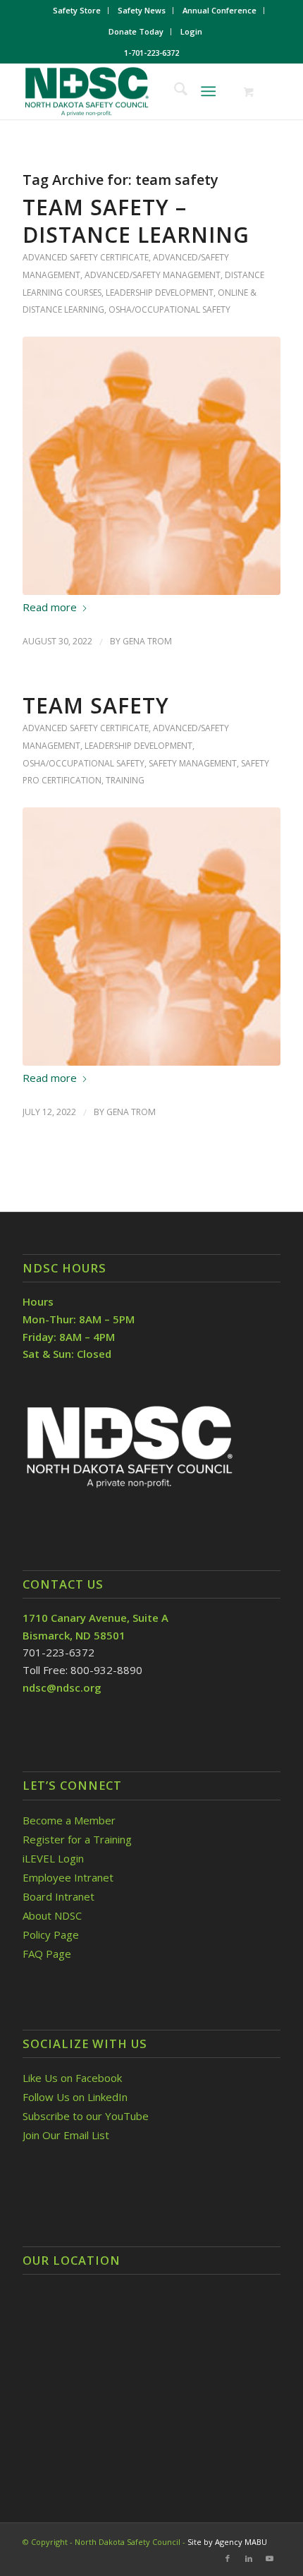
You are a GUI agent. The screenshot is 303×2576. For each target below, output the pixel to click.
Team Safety (96, 705)
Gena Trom (147, 641)
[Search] (174, 91)
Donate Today (136, 31)
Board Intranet (58, 1896)
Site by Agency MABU (227, 2542)
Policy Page (51, 1934)
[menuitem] (77, 11)
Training (125, 780)
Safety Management (193, 763)
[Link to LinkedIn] (249, 2558)
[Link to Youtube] (270, 2558)
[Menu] (208, 91)
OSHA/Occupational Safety (169, 309)
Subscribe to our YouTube (86, 2116)
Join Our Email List (66, 2135)
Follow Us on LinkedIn (75, 2097)
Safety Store (77, 10)
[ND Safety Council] (125, 91)
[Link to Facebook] (228, 2558)
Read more (50, 607)
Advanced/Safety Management (153, 275)
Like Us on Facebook (72, 2078)
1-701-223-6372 (151, 53)
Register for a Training (77, 1839)
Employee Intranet (68, 1877)
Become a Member (69, 1820)
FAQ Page (47, 1954)
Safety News (142, 10)
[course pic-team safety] (151, 466)
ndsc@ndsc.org (62, 1687)
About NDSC (52, 1915)
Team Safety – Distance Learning (136, 221)
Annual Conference (219, 10)
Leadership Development (160, 293)
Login (191, 31)
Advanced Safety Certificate (86, 257)
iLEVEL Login (55, 1858)
